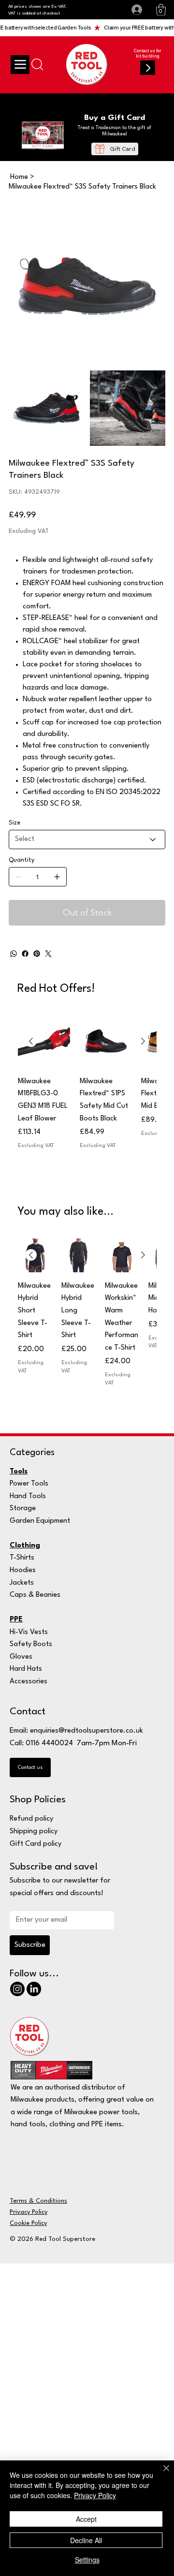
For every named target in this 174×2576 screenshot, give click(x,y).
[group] (87, 1101)
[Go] (147, 68)
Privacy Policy (29, 2212)
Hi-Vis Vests (29, 1632)
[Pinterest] (37, 954)
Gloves (21, 1657)
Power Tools (29, 1484)
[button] (161, 10)
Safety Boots (31, 1644)
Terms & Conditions (38, 2201)
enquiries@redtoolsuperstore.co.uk (87, 1731)
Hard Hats (26, 1669)
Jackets (22, 1583)
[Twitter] (48, 954)
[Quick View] (44, 1042)
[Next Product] (143, 1041)
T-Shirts (22, 1558)
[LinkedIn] (34, 1989)
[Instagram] (17, 1989)
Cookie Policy (28, 2223)
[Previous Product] (31, 1041)
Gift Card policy (36, 1844)
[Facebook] (25, 954)
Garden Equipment (40, 1521)
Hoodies (23, 1570)
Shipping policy (34, 1832)
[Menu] (20, 64)
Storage (23, 1509)
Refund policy (31, 1819)
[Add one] (57, 877)
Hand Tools (28, 1496)
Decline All (86, 2540)
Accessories (29, 1682)
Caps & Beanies (35, 1595)
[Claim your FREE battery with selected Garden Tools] (87, 28)
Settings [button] (87, 2560)
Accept (86, 2519)
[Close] (160, 2474)
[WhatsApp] (14, 954)
